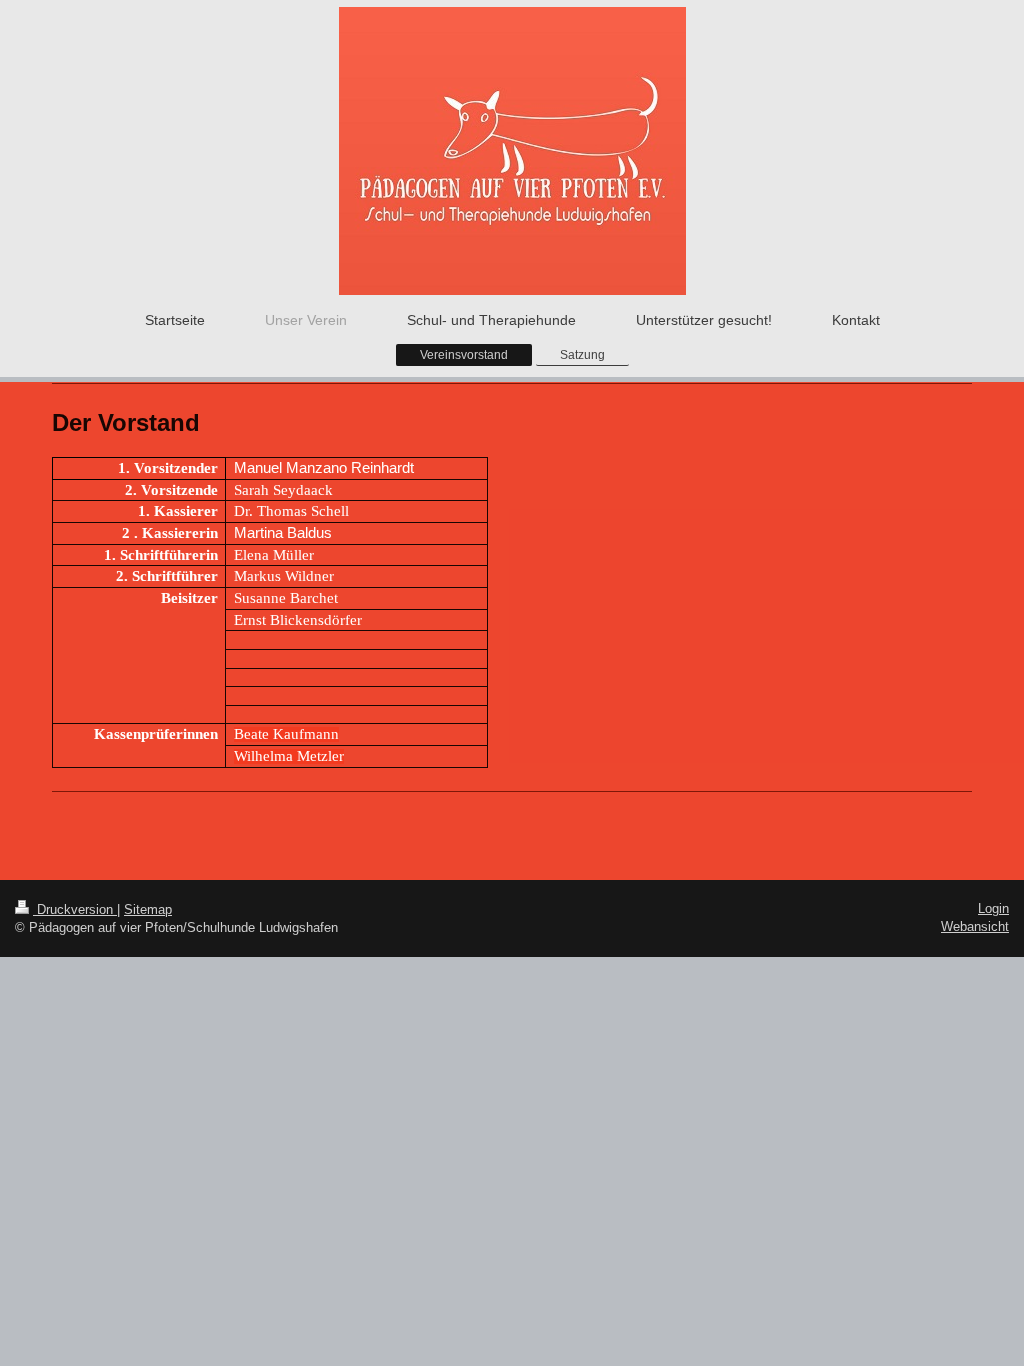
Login (993, 908)
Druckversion (75, 909)
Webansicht (975, 926)
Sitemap (148, 909)
